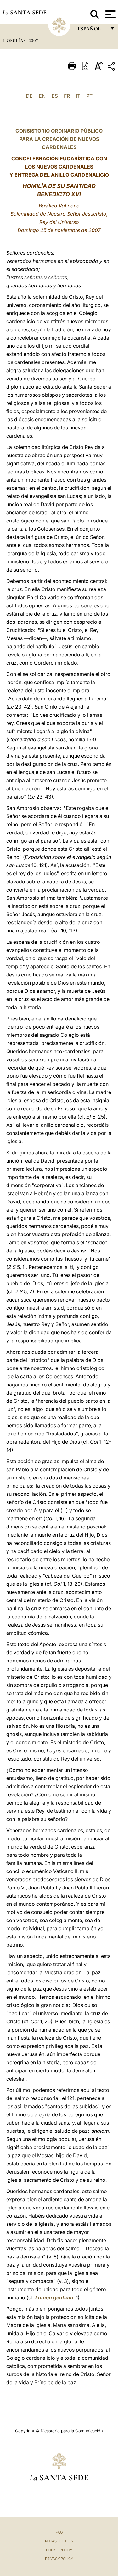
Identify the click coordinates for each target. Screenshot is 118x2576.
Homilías (15, 41)
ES (55, 96)
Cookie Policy (59, 2550)
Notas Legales (59, 2541)
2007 (33, 41)
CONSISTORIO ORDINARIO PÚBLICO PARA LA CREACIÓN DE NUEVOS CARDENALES (59, 139)
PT (89, 96)
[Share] (112, 67)
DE (29, 96)
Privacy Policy (59, 2559)
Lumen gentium (54, 2297)
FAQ (59, 2532)
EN (42, 96)
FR (67, 96)
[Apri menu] (110, 14)
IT (78, 96)
